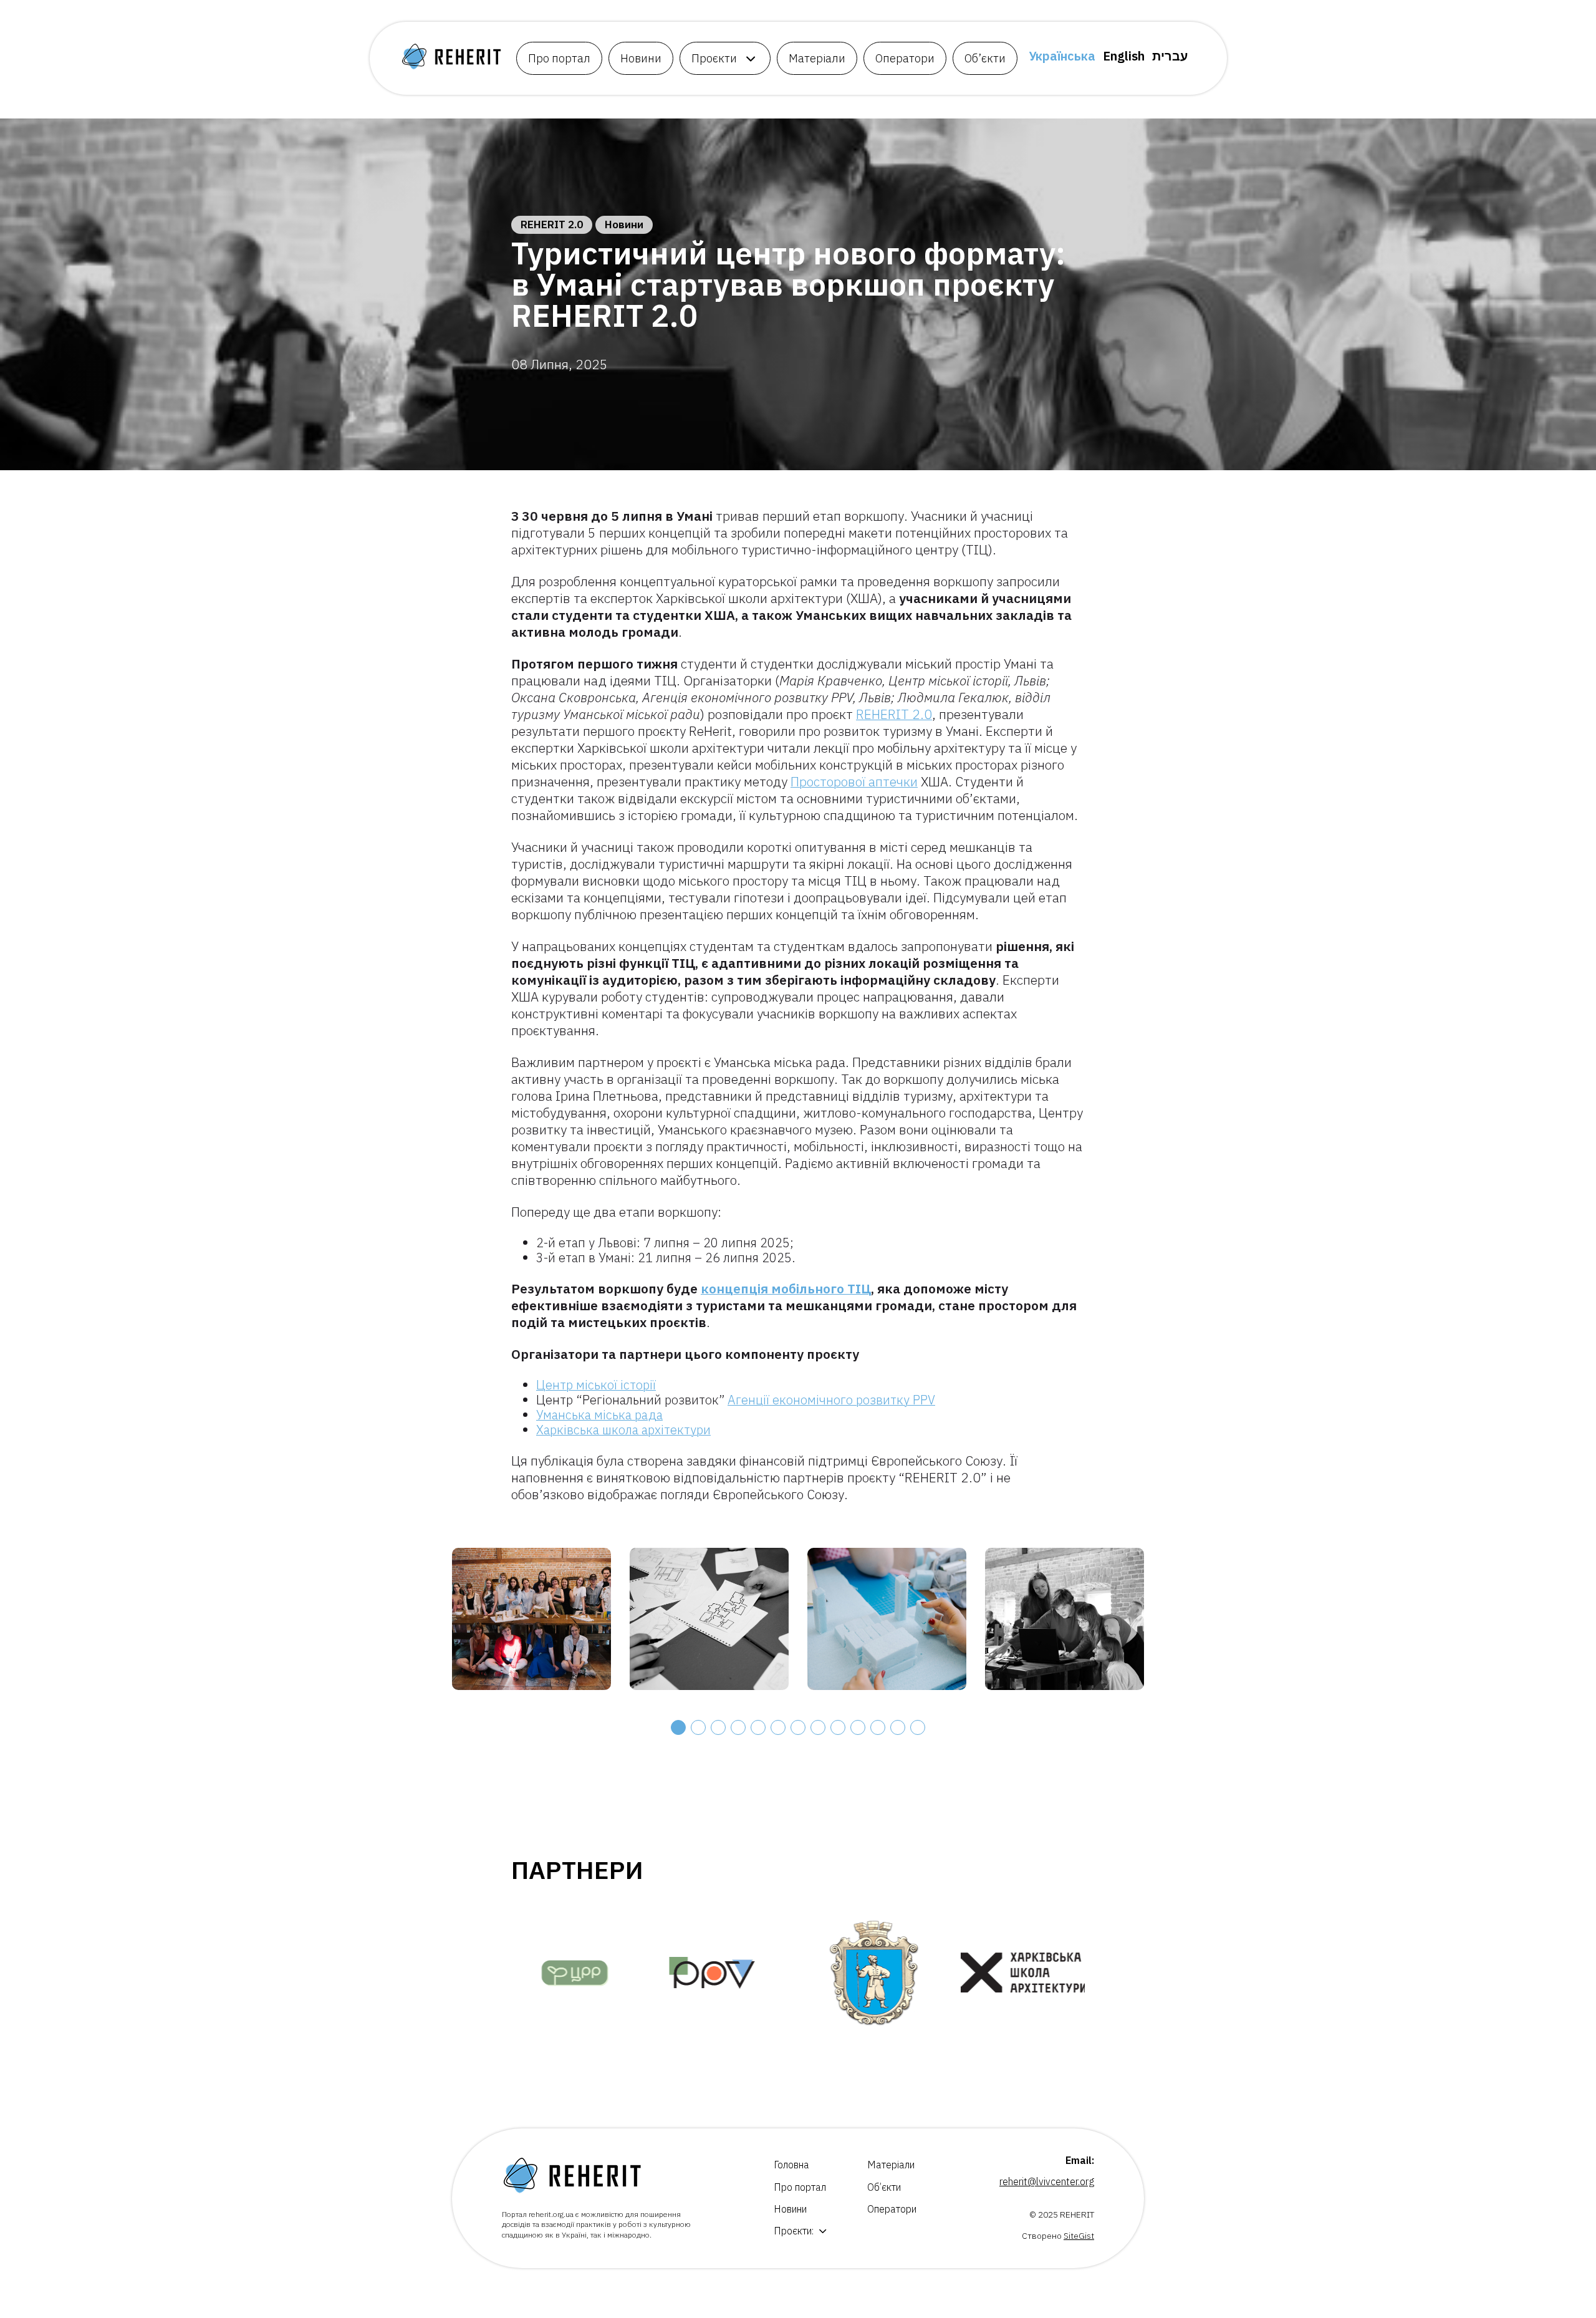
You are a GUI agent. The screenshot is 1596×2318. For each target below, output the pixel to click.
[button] (678, 1727)
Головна (791, 2165)
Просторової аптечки (854, 781)
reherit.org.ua (551, 2214)
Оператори (905, 58)
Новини (641, 58)
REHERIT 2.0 (552, 225)
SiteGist (1079, 2236)
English (1124, 56)
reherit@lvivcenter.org (1047, 2181)
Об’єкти (985, 58)
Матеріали (817, 58)
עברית (1170, 56)
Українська (1062, 56)
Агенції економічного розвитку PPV (831, 1400)
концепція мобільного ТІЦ (786, 1288)
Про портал (559, 58)
